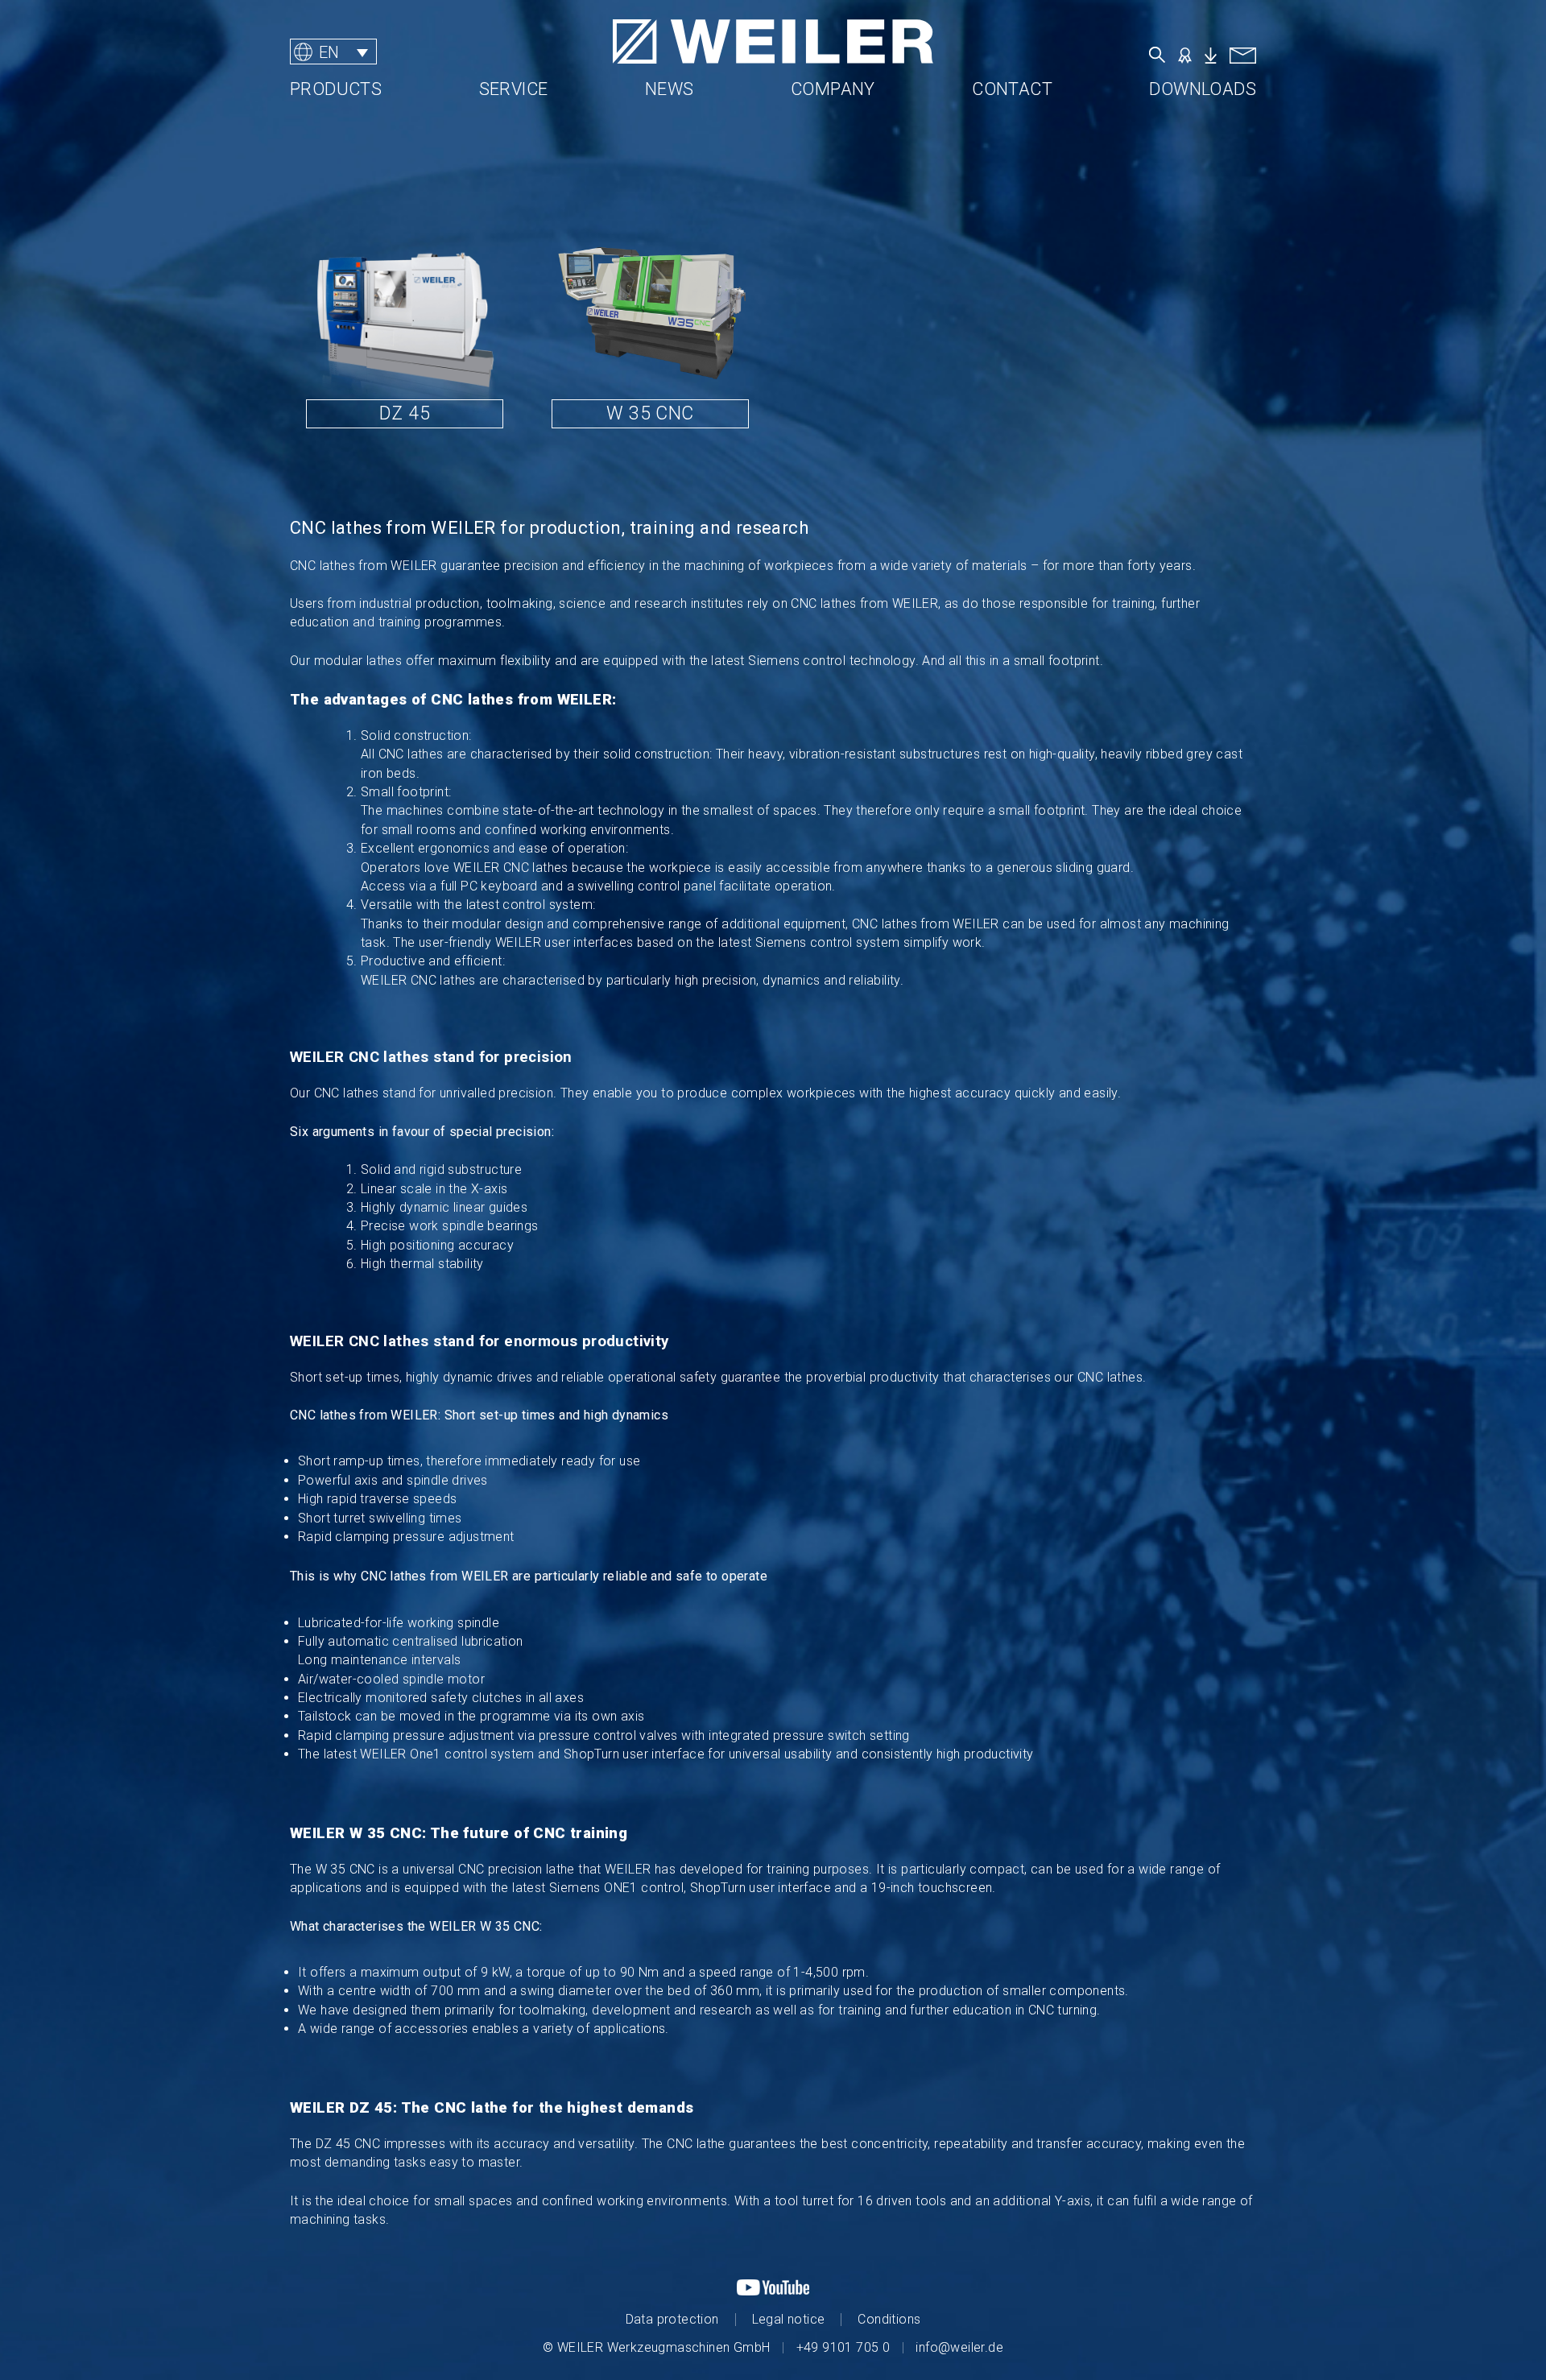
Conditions (889, 2319)
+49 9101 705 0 (843, 2347)
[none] (390, 52)
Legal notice (789, 2319)
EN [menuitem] (329, 52)
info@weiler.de (959, 2347)
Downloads (1203, 89)
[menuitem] (333, 52)
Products (336, 89)
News (670, 89)
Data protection (672, 2319)
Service (514, 89)
